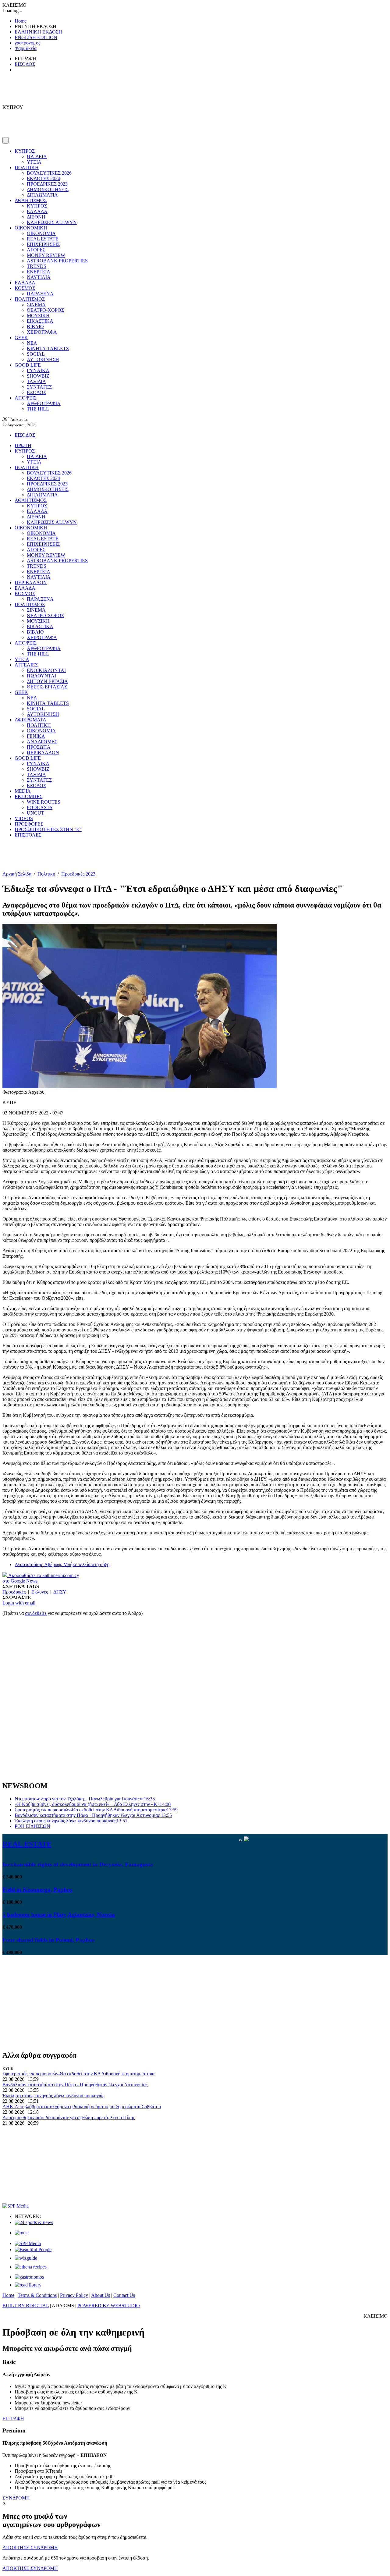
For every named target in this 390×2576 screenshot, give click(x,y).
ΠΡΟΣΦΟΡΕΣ (29, 824)
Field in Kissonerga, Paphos (37, 1890)
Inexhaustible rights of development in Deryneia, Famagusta (78, 1864)
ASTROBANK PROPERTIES (57, 261)
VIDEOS (24, 818)
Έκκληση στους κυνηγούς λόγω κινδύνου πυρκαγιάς (71, 1821)
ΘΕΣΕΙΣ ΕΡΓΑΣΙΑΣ (47, 687)
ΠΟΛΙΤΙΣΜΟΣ (30, 299)
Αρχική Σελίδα (17, 874)
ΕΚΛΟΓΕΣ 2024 (43, 178)
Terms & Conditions (37, 2295)
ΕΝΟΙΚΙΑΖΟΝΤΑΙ (46, 670)
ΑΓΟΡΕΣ (36, 250)
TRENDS (37, 266)
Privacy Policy (74, 2295)
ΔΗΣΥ (60, 1592)
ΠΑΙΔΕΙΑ (37, 156)
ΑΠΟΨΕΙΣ (26, 398)
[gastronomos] (29, 2277)
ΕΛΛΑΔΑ (37, 211)
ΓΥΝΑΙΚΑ (38, 370)
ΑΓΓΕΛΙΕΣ (26, 665)
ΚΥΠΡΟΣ (25, 151)
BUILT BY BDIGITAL (26, 2306)
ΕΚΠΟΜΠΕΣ (28, 796)
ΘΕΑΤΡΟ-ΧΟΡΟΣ (45, 310)
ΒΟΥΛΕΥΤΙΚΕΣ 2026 (49, 173)
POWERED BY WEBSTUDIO (109, 2306)
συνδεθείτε (36, 1613)
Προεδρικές (14, 1592)
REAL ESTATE (43, 239)
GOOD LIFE (28, 365)
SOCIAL (36, 354)
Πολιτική (46, 874)
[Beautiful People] (33, 2249)
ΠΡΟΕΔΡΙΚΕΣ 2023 (47, 184)
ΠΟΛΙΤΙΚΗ (27, 167)
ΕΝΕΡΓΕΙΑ (39, 272)
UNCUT (35, 813)
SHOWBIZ (38, 376)
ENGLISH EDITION (36, 37)
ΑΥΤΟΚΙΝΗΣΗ (43, 359)
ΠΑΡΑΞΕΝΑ (40, 294)
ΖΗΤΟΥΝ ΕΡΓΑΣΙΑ (47, 681)
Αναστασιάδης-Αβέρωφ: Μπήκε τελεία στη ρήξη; (63, 1564)
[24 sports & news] (34, 2222)
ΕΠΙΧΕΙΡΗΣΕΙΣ (43, 244)
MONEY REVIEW (46, 255)
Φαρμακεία (26, 48)
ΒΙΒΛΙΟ (35, 327)
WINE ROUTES (44, 802)
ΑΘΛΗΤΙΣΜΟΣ (31, 200)
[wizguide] (26, 2258)
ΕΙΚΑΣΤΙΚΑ (40, 321)
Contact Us (124, 2295)
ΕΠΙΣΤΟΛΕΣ (28, 835)
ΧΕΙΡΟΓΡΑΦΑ (42, 332)
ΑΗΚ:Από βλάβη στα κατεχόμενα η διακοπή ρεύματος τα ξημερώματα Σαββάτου (82, 2107)
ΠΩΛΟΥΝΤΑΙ (41, 676)
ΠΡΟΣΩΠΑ (39, 747)
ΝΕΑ (32, 343)
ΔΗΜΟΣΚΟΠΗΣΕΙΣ (48, 189)
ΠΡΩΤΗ (23, 445)
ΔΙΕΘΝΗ (36, 217)
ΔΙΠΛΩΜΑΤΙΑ (42, 195)
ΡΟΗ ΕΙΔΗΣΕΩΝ (32, 1826)
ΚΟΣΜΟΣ (25, 288)
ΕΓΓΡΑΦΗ (13, 2419)
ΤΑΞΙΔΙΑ (36, 381)
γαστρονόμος (27, 43)
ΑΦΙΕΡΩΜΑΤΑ (30, 720)
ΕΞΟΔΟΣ (36, 392)
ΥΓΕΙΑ (34, 162)
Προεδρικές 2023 (78, 874)
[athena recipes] (31, 2267)
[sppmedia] (16, 2206)
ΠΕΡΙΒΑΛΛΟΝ (31, 583)
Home (21, 21)
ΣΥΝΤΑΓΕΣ (39, 387)
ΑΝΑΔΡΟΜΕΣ (42, 742)
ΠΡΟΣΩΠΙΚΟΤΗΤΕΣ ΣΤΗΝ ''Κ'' (48, 829)
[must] (22, 2233)
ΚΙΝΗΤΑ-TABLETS (48, 348)
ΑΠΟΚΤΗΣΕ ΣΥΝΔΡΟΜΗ (30, 2548)
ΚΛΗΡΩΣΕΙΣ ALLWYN (52, 222)
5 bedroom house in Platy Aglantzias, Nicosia (59, 1915)
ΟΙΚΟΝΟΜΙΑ (41, 233)
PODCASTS (40, 807)
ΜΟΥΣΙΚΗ (38, 316)
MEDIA (23, 791)
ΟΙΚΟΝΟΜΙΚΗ (31, 228)
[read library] (28, 2285)
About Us (101, 2295)
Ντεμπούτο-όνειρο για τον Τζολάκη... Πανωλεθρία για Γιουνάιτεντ (85, 1799)
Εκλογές (40, 1592)
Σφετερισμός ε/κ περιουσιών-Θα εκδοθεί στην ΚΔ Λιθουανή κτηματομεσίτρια (96, 1810)
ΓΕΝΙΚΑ (36, 736)
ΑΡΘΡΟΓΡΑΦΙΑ (44, 403)
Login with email (19, 1603)
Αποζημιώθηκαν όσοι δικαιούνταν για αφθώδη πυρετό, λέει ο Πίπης (69, 2118)
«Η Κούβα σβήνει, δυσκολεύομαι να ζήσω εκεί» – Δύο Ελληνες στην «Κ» (93, 1804)
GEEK (21, 338)
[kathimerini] (28, 2243)
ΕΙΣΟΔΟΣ (25, 64)
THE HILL (38, 409)
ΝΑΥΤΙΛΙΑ (39, 277)
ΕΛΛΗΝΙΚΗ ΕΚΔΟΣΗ (38, 32)
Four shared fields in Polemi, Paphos (48, 1940)
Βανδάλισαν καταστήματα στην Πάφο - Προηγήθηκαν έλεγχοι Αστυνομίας (93, 1815)
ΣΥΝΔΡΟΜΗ (16, 2498)
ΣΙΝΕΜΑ (36, 305)
